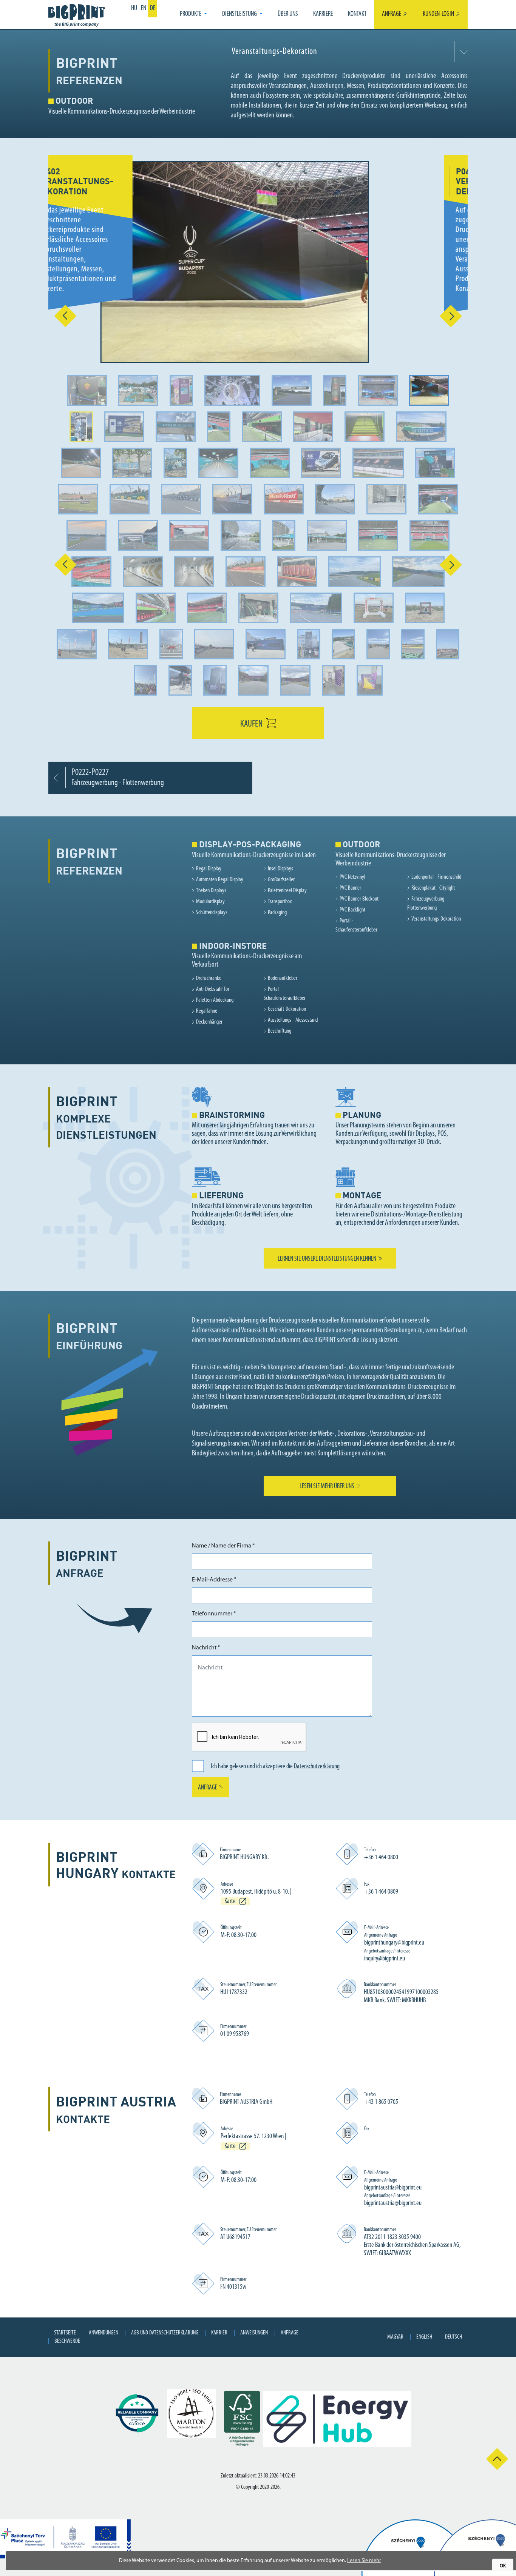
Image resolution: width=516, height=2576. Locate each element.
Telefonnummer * (214, 1614)
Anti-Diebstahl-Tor (213, 989)
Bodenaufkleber (283, 978)
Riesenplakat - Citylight (433, 888)
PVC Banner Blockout (359, 899)
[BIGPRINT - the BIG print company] (78, 15)
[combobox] (348, 52)
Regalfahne (207, 1011)
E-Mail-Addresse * (214, 1580)
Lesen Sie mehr (364, 2561)
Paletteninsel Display (287, 891)
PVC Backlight (352, 910)
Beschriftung (280, 1031)
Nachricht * (206, 1648)
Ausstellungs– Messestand (293, 1020)
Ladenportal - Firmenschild (436, 877)
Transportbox (280, 902)
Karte (230, 1902)
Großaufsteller (281, 880)
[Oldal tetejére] (497, 2459)
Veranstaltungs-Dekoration (436, 919)
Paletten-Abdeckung (215, 1000)
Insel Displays (280, 869)
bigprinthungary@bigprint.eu (394, 1943)
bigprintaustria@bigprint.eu (393, 2188)
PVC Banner (350, 888)
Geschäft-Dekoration (287, 1009)
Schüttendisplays (212, 913)
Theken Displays (211, 891)
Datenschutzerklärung (317, 1767)
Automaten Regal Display (220, 880)
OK (503, 2566)
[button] (193, 15)
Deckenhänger (209, 1022)
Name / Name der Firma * (223, 1546)
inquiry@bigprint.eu (385, 1959)
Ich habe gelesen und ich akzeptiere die (275, 1767)
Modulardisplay (210, 902)
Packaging (277, 913)
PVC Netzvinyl (352, 877)
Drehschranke (209, 978)
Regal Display (209, 869)
